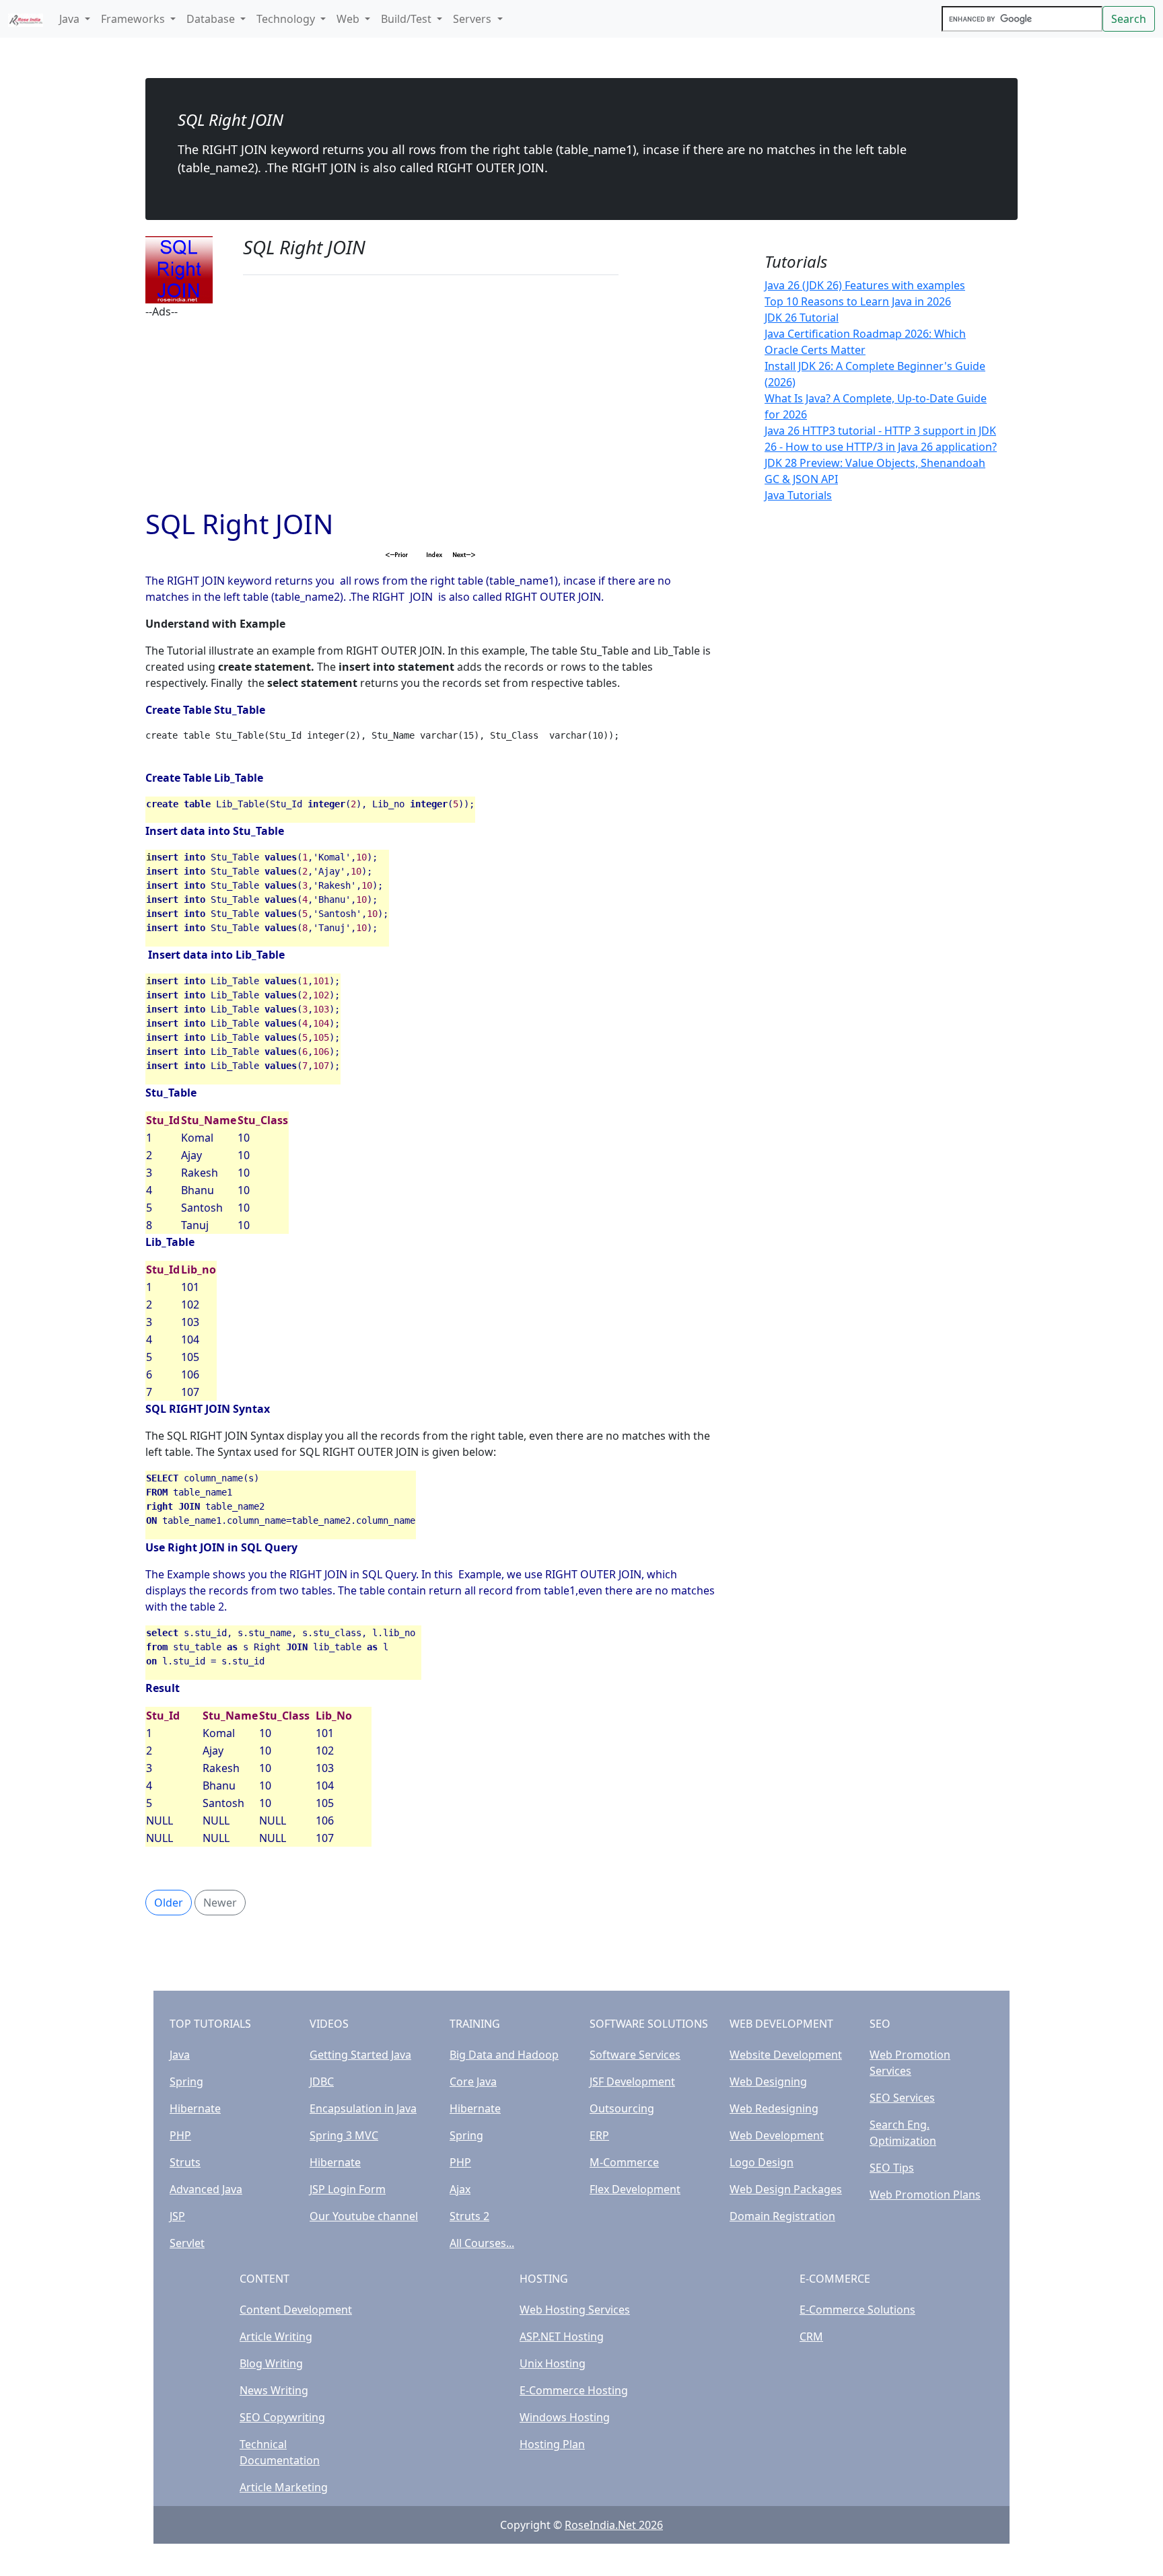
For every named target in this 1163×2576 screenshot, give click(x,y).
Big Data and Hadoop (504, 2055)
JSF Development (632, 2082)
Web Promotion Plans (925, 2195)
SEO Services (902, 2098)
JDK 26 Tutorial (802, 318)
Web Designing (768, 2082)
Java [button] (71, 19)
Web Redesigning (774, 2108)
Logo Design (762, 2162)
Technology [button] (287, 19)
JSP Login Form (348, 2189)
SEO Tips (892, 2168)
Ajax (460, 2189)
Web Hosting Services (575, 2310)
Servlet (187, 2243)
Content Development (296, 2310)
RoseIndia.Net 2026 (614, 2525)
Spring (186, 2082)
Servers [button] (473, 19)
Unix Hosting (553, 2363)
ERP (599, 2135)
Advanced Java (206, 2189)
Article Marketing (284, 2487)
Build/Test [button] (408, 19)
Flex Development (635, 2189)
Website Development (786, 2055)
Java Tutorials (798, 495)
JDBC (322, 2082)
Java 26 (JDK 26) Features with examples (865, 285)
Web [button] (349, 19)
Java (180, 2055)
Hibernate (195, 2108)
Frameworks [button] (134, 19)
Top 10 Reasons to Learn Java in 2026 (858, 301)
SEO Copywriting (282, 2417)
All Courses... (482, 2243)
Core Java (473, 2082)
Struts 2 (469, 2216)
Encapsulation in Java (363, 2108)
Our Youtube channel (364, 2216)
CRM (811, 2336)
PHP (180, 2135)
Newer (220, 1903)
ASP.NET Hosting (562, 2336)
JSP (177, 2216)
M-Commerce (624, 2162)
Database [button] (212, 19)
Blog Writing (271, 2363)
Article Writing (276, 2336)
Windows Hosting (565, 2417)
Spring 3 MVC (344, 2135)
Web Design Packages (786, 2189)
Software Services (635, 2055)
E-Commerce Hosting (574, 2390)
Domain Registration (782, 2216)
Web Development (777, 2135)
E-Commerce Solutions (857, 2310)
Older (169, 1903)
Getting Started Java (360, 2055)
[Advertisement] (431, 414)
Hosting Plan (552, 2444)
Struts (185, 2162)
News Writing (274, 2390)
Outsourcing (622, 2108)
